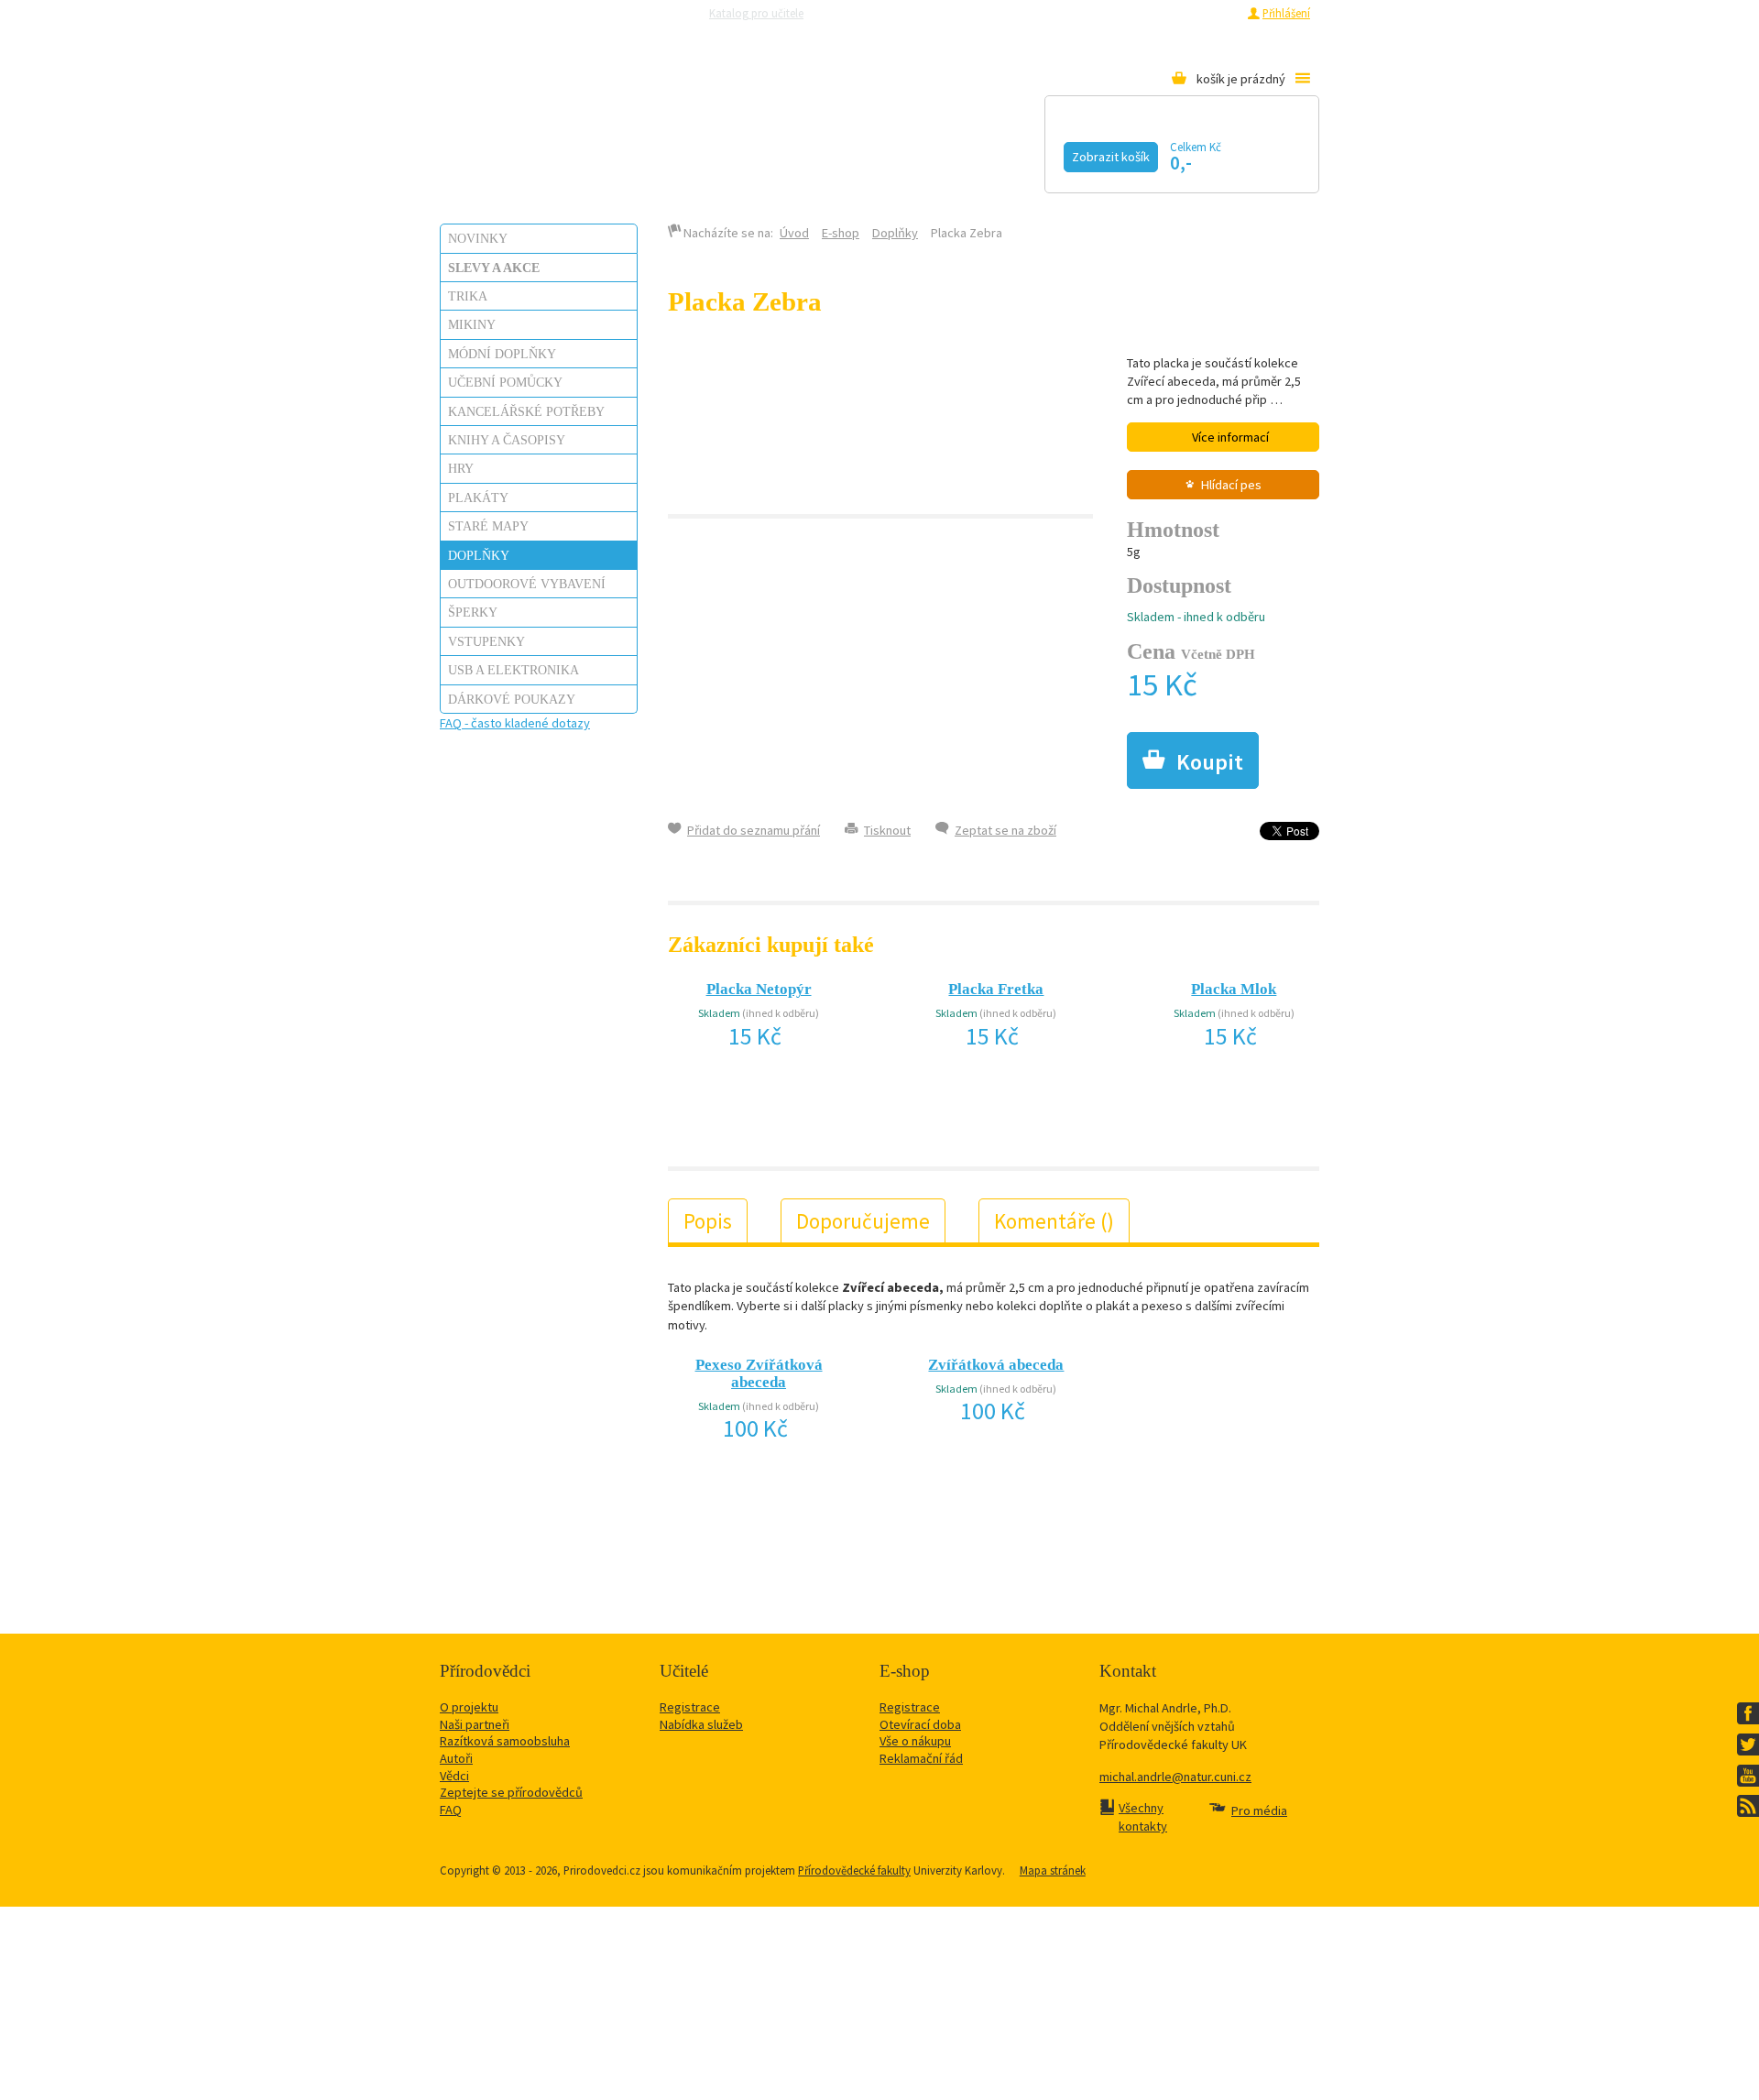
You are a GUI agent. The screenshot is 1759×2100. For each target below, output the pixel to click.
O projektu (469, 1707)
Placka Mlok (1234, 989)
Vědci (454, 1776)
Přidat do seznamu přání (754, 830)
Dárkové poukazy (512, 699)
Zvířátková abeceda (996, 1365)
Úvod (794, 233)
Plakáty (478, 498)
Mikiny (472, 324)
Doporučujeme (863, 1221)
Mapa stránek (1053, 1870)
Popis (708, 1221)
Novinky (478, 238)
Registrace (1211, 13)
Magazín (764, 153)
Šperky (473, 612)
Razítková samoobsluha (1025, 13)
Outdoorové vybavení (527, 584)
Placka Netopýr (759, 989)
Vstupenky (486, 641)
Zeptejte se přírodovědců (891, 13)
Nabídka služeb (701, 1724)
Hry (461, 468)
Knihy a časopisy (507, 440)
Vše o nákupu (915, 1741)
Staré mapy (488, 526)
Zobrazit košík (1111, 157)
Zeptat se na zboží (1005, 830)
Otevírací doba (920, 1724)
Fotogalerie (1012, 153)
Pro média (1123, 13)
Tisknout (887, 830)
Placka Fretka (996, 989)
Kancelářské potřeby (526, 411)
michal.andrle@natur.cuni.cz (1175, 1777)
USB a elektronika (513, 670)
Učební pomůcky (505, 382)
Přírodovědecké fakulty (854, 1870)
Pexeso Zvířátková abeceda (759, 1373)
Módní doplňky (502, 354)
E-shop (841, 233)
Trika (468, 296)
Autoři (456, 1758)
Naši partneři (475, 1724)
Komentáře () (1054, 1221)
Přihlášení (1286, 13)
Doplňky (479, 555)
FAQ (451, 1810)
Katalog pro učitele (756, 13)
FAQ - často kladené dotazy (515, 723)
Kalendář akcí (611, 153)
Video (879, 153)
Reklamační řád (921, 1758)
